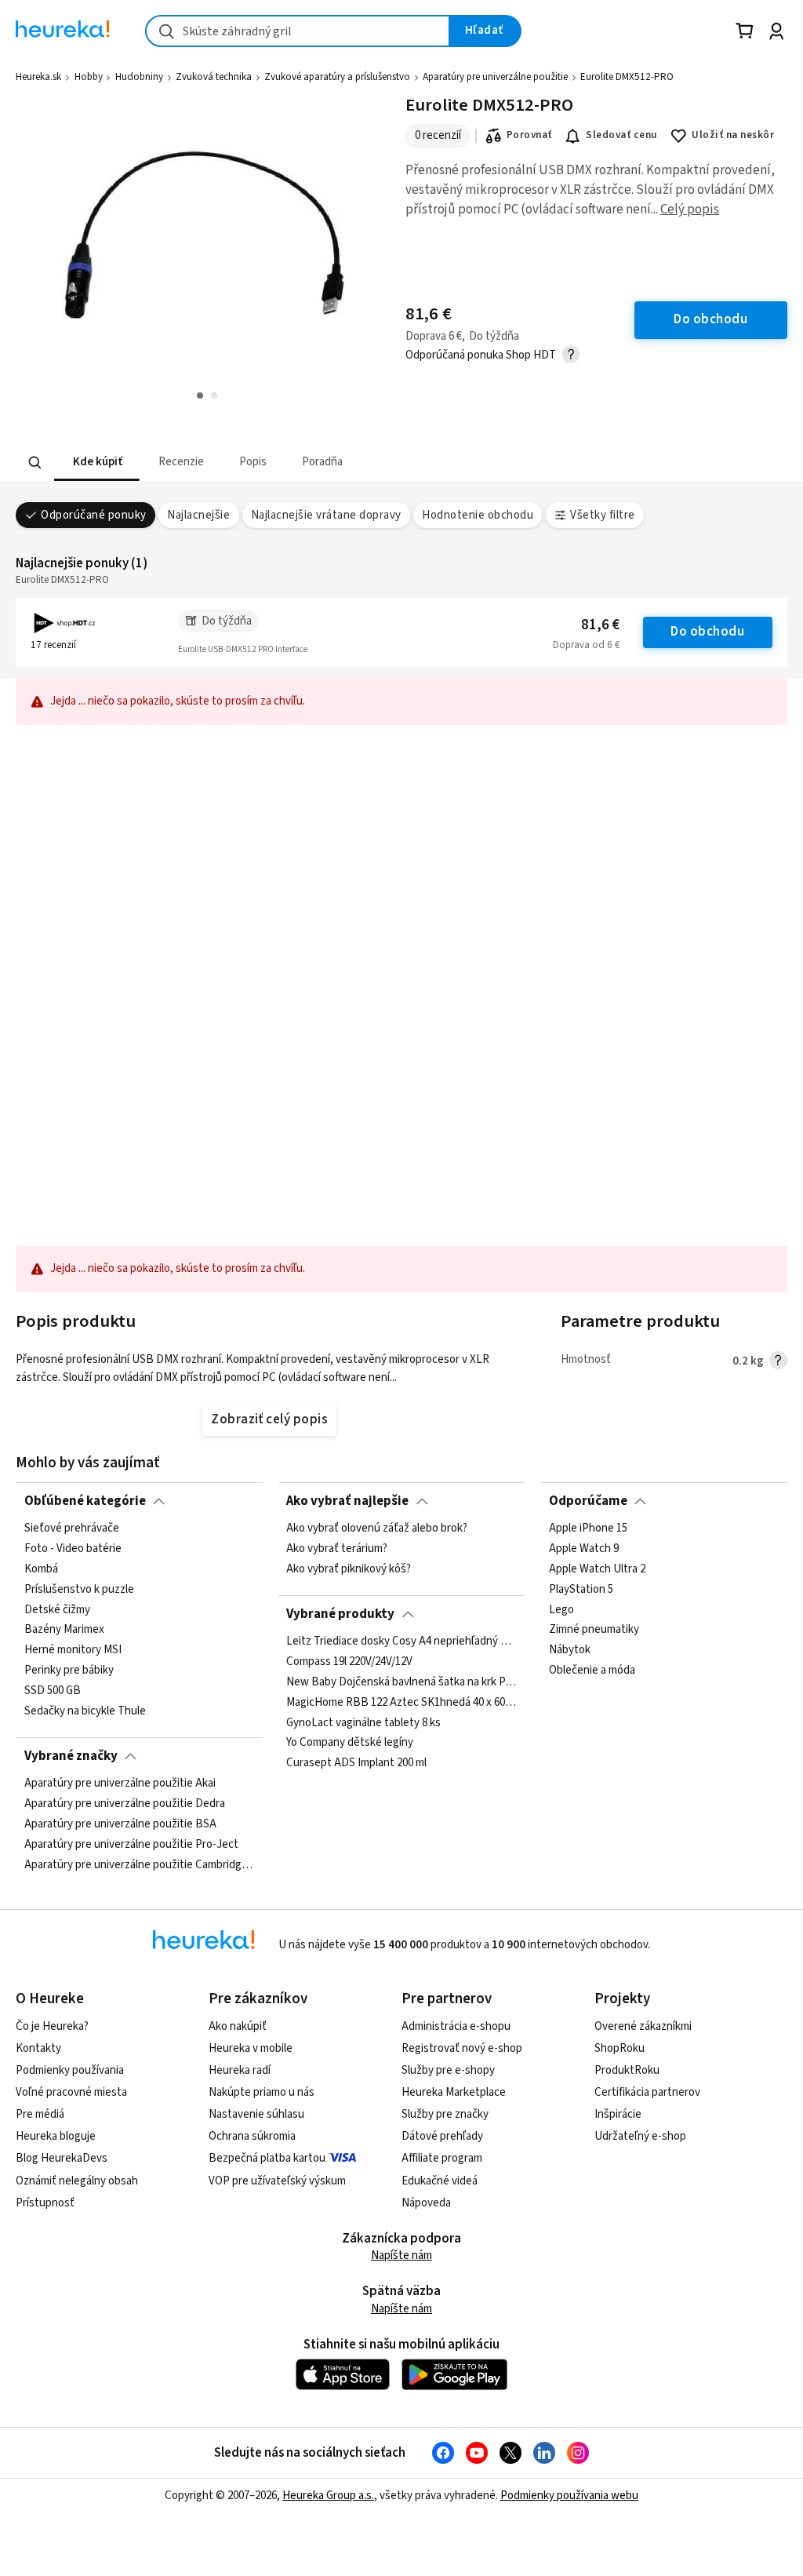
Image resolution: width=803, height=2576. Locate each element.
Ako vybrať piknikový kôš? (349, 1569)
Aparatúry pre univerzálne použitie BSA (120, 1824)
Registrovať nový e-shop (462, 2048)
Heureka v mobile (251, 2048)
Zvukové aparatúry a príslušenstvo (337, 77)
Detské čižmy (57, 1610)
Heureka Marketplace (454, 2092)
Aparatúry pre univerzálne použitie (495, 77)
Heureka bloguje (56, 2136)
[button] (97, 463)
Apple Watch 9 (584, 1549)
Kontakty (38, 2048)
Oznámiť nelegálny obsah (77, 2181)
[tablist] (324, 463)
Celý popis (690, 210)
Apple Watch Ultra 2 (597, 1569)
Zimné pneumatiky (594, 1630)
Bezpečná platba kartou (267, 2158)
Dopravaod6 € (586, 645)
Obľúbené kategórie (85, 1501)
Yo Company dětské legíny (350, 1743)
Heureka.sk (38, 77)
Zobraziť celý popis (269, 1419)
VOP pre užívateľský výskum (277, 2181)
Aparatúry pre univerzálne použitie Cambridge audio (140, 1865)
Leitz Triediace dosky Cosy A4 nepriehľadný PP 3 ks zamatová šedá (401, 1641)
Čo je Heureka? (52, 2026)
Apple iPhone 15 (588, 1528)
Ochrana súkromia (252, 2136)
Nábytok (570, 1651)
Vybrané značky (71, 1756)
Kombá (41, 1569)
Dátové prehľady (442, 2136)
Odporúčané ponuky (93, 515)
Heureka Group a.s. (328, 2496)
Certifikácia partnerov (647, 2092)
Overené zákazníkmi (643, 2026)
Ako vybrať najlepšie (347, 1501)
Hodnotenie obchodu (478, 515)
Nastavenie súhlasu (256, 2114)
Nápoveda (426, 2203)
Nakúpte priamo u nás (262, 2092)
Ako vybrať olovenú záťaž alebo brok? (377, 1528)
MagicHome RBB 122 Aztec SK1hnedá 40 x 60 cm (401, 1703)
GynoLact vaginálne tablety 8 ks (363, 1723)
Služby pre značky (445, 2114)
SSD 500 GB (53, 1691)
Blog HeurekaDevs (62, 2158)
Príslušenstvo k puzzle (79, 1590)
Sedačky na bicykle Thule (85, 1711)
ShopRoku (620, 2048)
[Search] (35, 462)
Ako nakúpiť (238, 2026)
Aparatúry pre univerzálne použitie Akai (120, 1784)
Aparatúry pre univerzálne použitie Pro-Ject (131, 1845)
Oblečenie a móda (592, 1671)
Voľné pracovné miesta (71, 2092)
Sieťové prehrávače (72, 1528)
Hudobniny (139, 77)
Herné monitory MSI (73, 1651)
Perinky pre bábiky (69, 1671)
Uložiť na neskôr (733, 135)
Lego (561, 1610)
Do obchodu (707, 632)
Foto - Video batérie (73, 1549)
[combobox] (298, 31)
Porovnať (529, 135)
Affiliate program (442, 2158)
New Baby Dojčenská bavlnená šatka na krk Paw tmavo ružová (401, 1682)
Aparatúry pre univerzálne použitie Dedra (125, 1804)
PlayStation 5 (581, 1590)
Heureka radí (240, 2070)
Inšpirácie (618, 2114)
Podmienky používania (70, 2070)
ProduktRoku (627, 2070)
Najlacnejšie (198, 515)
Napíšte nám (401, 2255)
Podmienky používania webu (569, 2496)
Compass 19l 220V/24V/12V (349, 1662)
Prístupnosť (45, 2203)
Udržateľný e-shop (640, 2136)
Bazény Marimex (64, 1630)
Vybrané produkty (340, 1614)
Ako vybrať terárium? (337, 1549)
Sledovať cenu (621, 135)
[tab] (97, 463)
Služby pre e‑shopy (448, 2070)
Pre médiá (40, 2114)
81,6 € (600, 625)
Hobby (89, 77)
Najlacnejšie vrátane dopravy (326, 515)
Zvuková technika (214, 77)
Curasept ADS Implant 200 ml (356, 1764)
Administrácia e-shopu (456, 2026)
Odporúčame (588, 1501)
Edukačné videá (440, 2181)
